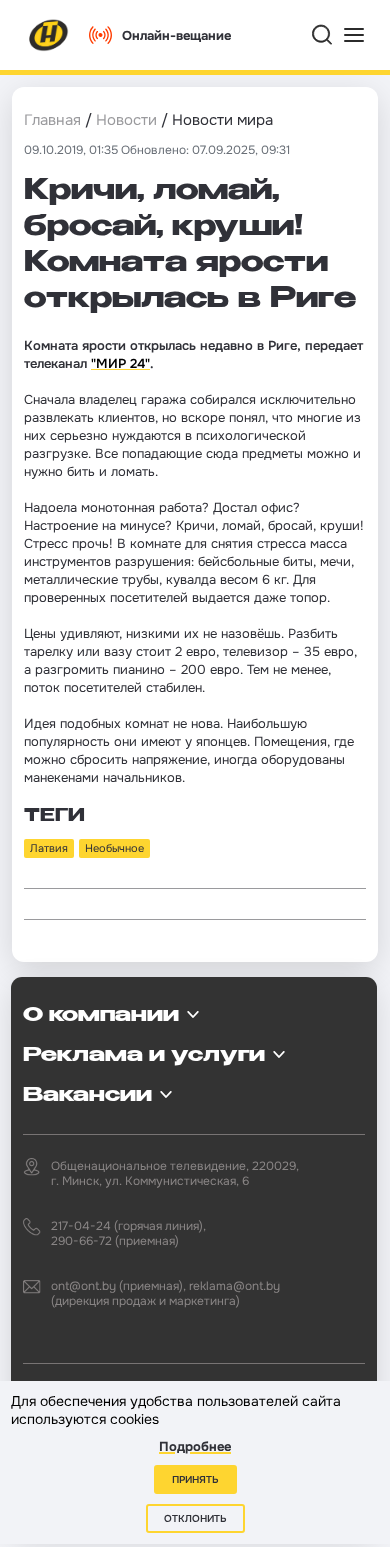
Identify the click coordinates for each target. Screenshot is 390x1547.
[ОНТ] (49, 35)
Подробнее (195, 1446)
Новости (126, 120)
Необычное (114, 848)
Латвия (49, 848)
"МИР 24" (120, 363)
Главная (52, 120)
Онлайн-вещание (176, 35)
